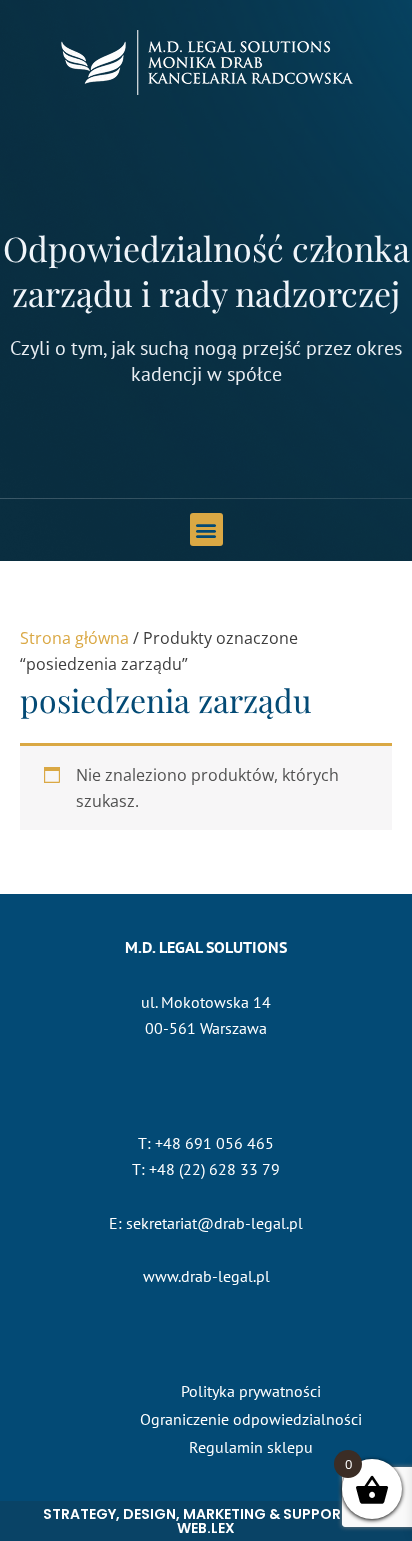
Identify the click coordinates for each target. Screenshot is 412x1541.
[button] (206, 529)
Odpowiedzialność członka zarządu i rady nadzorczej (206, 270)
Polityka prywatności (251, 1391)
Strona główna (74, 638)
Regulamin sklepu (251, 1447)
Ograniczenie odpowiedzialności (251, 1419)
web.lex (206, 1528)
